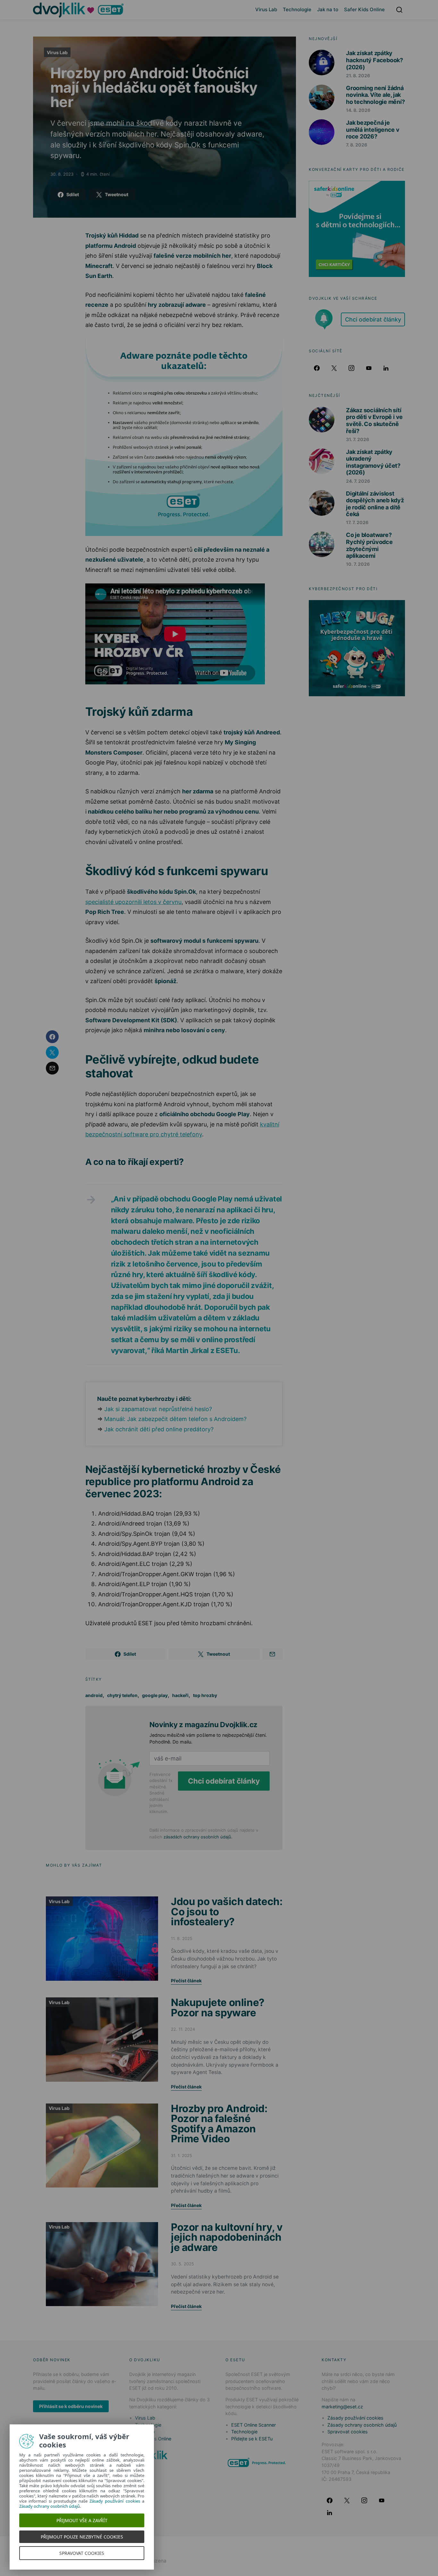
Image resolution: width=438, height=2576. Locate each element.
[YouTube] (369, 368)
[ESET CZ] (257, 2462)
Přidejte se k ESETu (252, 2439)
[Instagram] (351, 368)
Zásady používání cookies (355, 2418)
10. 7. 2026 (358, 564)
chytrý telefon (122, 1695)
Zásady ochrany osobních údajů (362, 2425)
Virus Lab (266, 9)
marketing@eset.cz (342, 2407)
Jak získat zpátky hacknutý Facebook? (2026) (375, 60)
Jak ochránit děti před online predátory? (159, 1429)
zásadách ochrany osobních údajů (197, 1837)
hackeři (180, 1695)
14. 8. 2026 (358, 110)
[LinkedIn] (386, 368)
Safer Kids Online (364, 9)
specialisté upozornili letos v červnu (133, 902)
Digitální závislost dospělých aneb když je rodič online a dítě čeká (375, 504)
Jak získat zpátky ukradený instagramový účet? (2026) (373, 462)
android (94, 1695)
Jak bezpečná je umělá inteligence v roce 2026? (373, 130)
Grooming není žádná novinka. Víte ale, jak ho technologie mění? (375, 95)
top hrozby (205, 1695)
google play (155, 1695)
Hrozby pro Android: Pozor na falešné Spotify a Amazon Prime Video (219, 2124)
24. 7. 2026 (358, 481)
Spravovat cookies (348, 2432)
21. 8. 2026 (358, 75)
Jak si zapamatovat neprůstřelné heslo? (158, 1409)
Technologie (297, 9)
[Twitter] (334, 368)
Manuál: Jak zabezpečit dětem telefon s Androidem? (175, 1419)
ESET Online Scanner (253, 2425)
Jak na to (328, 9)
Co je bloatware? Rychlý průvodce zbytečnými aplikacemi (369, 545)
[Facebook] (317, 368)
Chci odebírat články (224, 1781)
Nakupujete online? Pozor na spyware (218, 2007)
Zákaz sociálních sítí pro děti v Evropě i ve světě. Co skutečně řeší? (374, 421)
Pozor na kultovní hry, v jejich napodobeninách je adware (227, 2237)
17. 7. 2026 (357, 522)
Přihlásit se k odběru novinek (71, 2406)
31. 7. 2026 (358, 439)
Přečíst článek (186, 1981)
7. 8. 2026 (357, 145)
